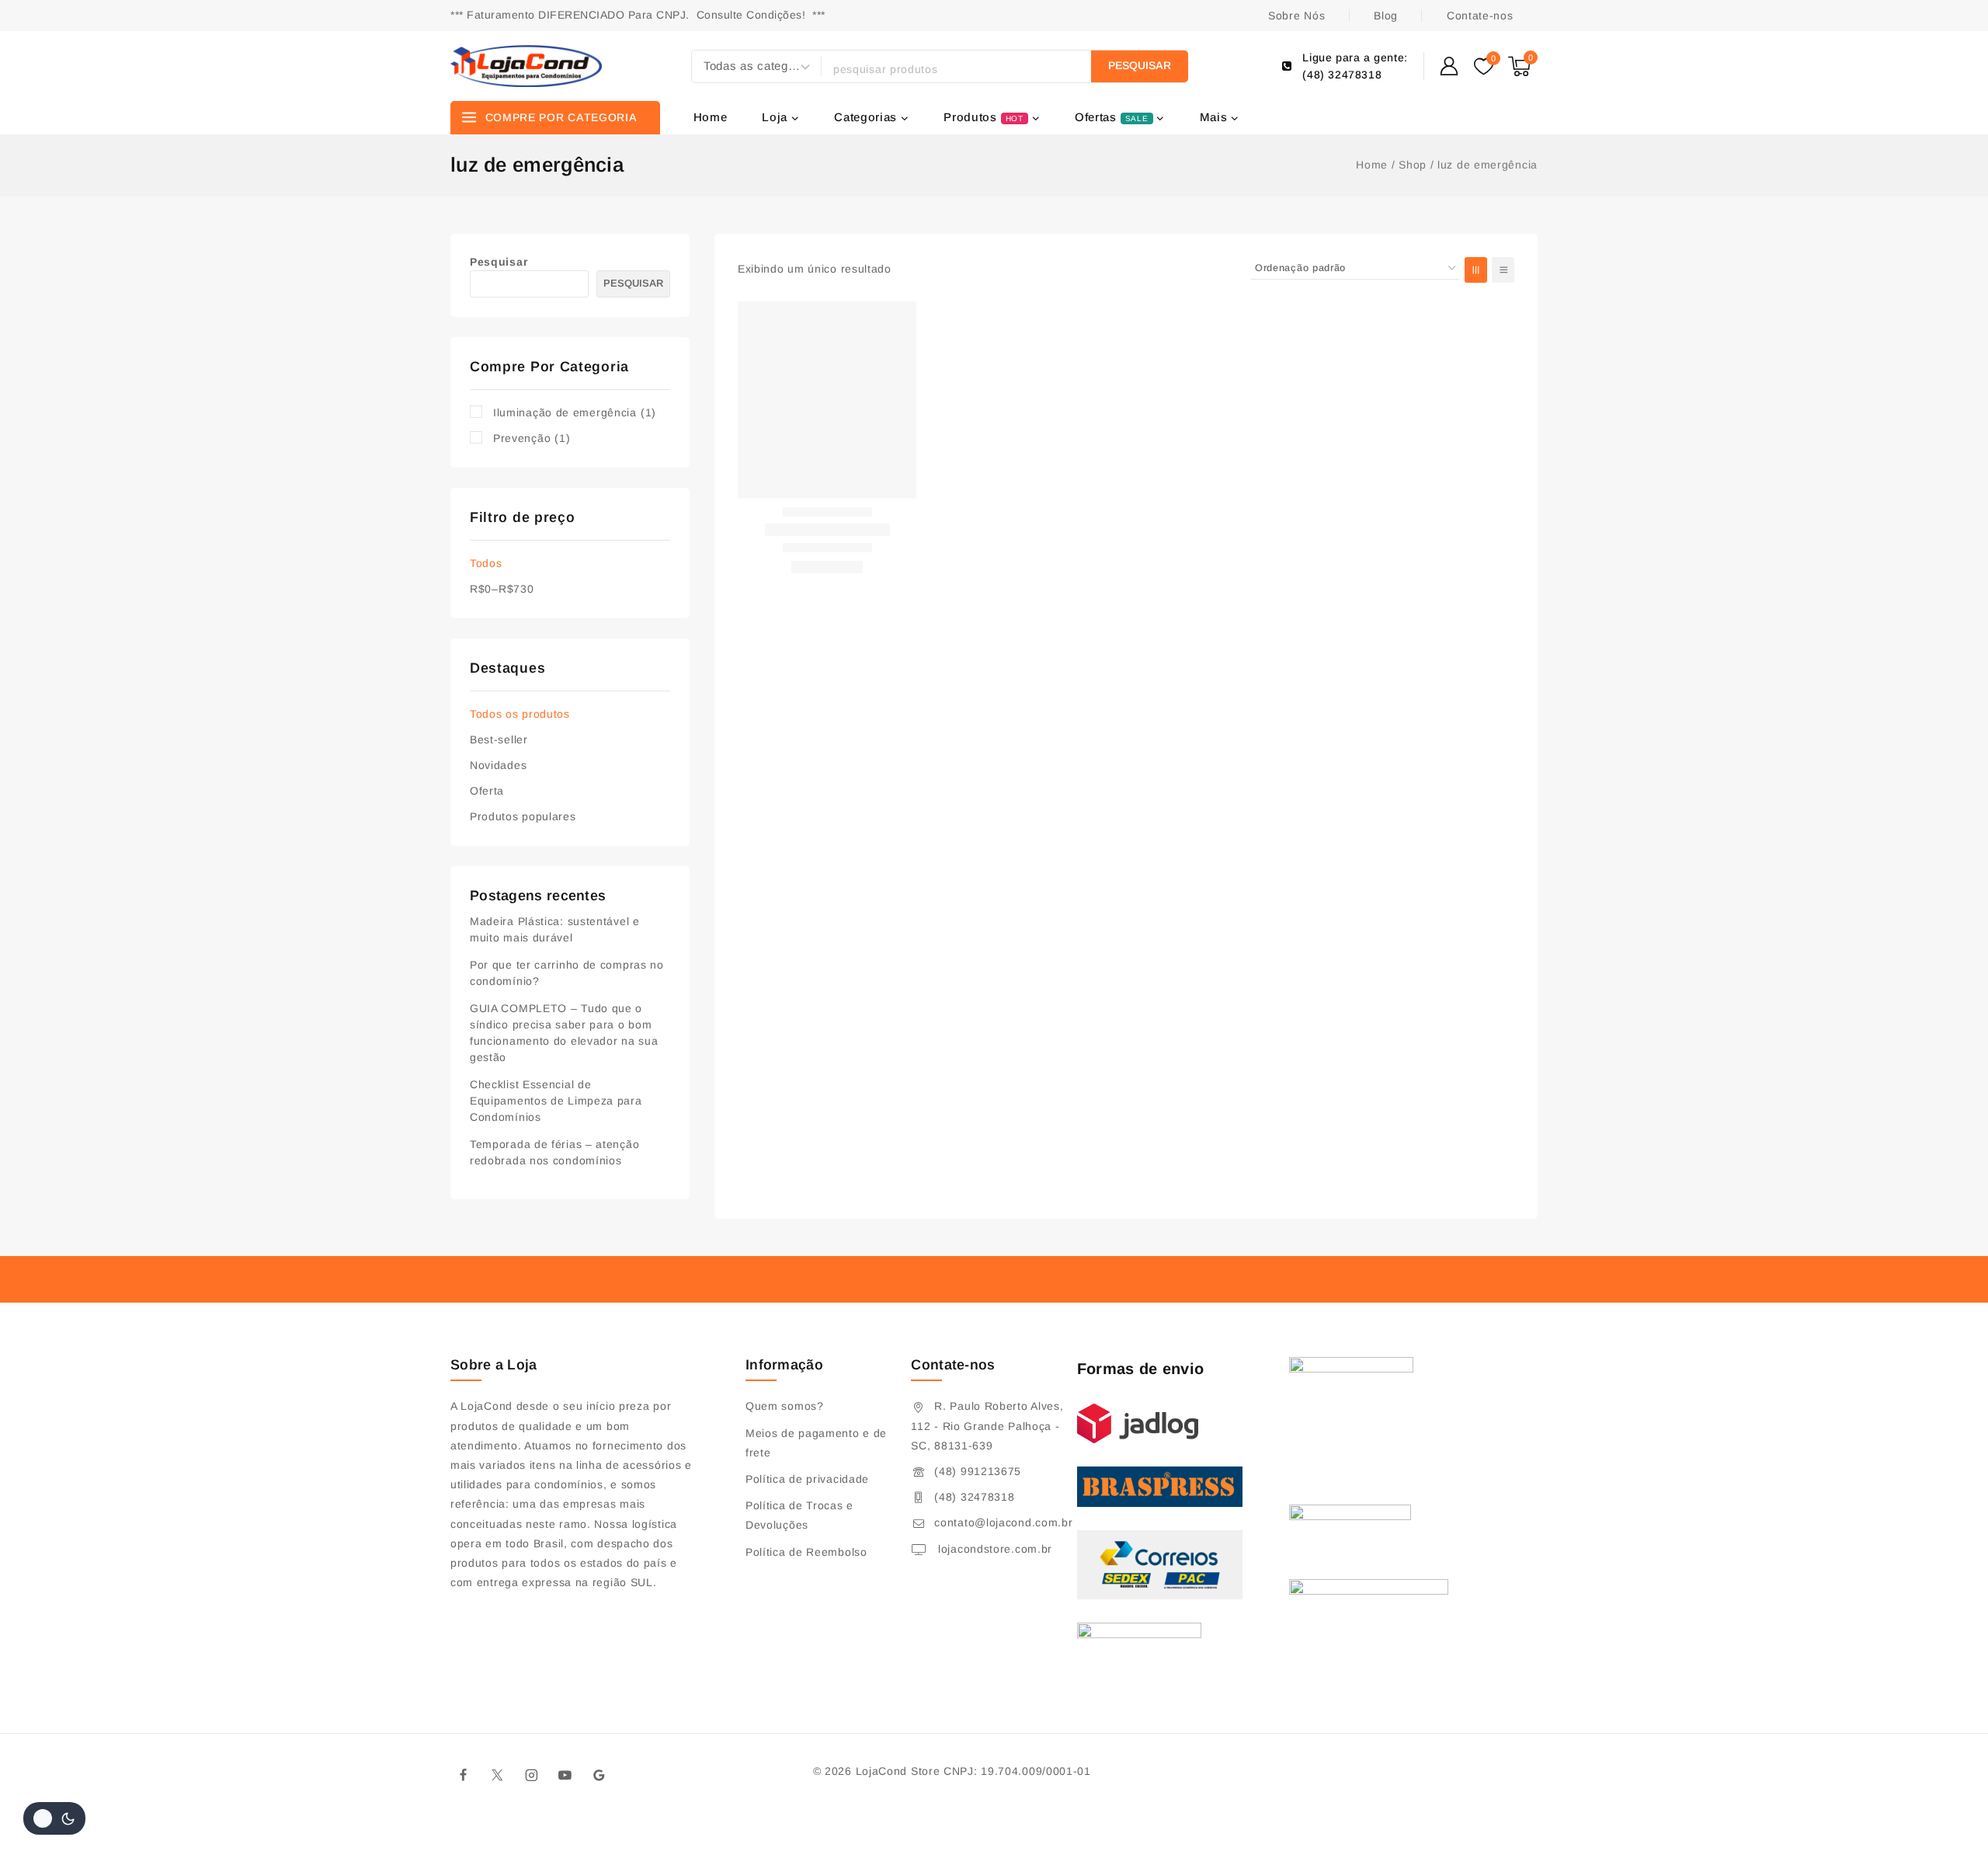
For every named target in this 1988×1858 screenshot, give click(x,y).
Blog (1386, 16)
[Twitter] (498, 1776)
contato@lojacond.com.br (1003, 1522)
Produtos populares (523, 816)
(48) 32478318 (974, 1497)
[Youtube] (565, 1776)
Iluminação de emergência (575, 412)
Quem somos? (785, 1406)
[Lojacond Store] (526, 66)
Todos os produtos (520, 714)
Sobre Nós (1296, 16)
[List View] (1503, 270)
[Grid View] (1476, 270)
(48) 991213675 (978, 1471)
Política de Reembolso (806, 1552)
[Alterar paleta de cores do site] (54, 1818)
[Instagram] (531, 1776)
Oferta (487, 791)
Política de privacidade (807, 1479)
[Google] (600, 1776)
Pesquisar (499, 262)
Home (711, 117)
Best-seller (499, 739)
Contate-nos (1480, 16)
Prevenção (532, 438)
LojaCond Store (898, 1771)
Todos (486, 563)
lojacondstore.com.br (993, 1549)
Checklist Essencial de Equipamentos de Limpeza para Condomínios (556, 1101)
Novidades (498, 765)
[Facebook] (464, 1776)
